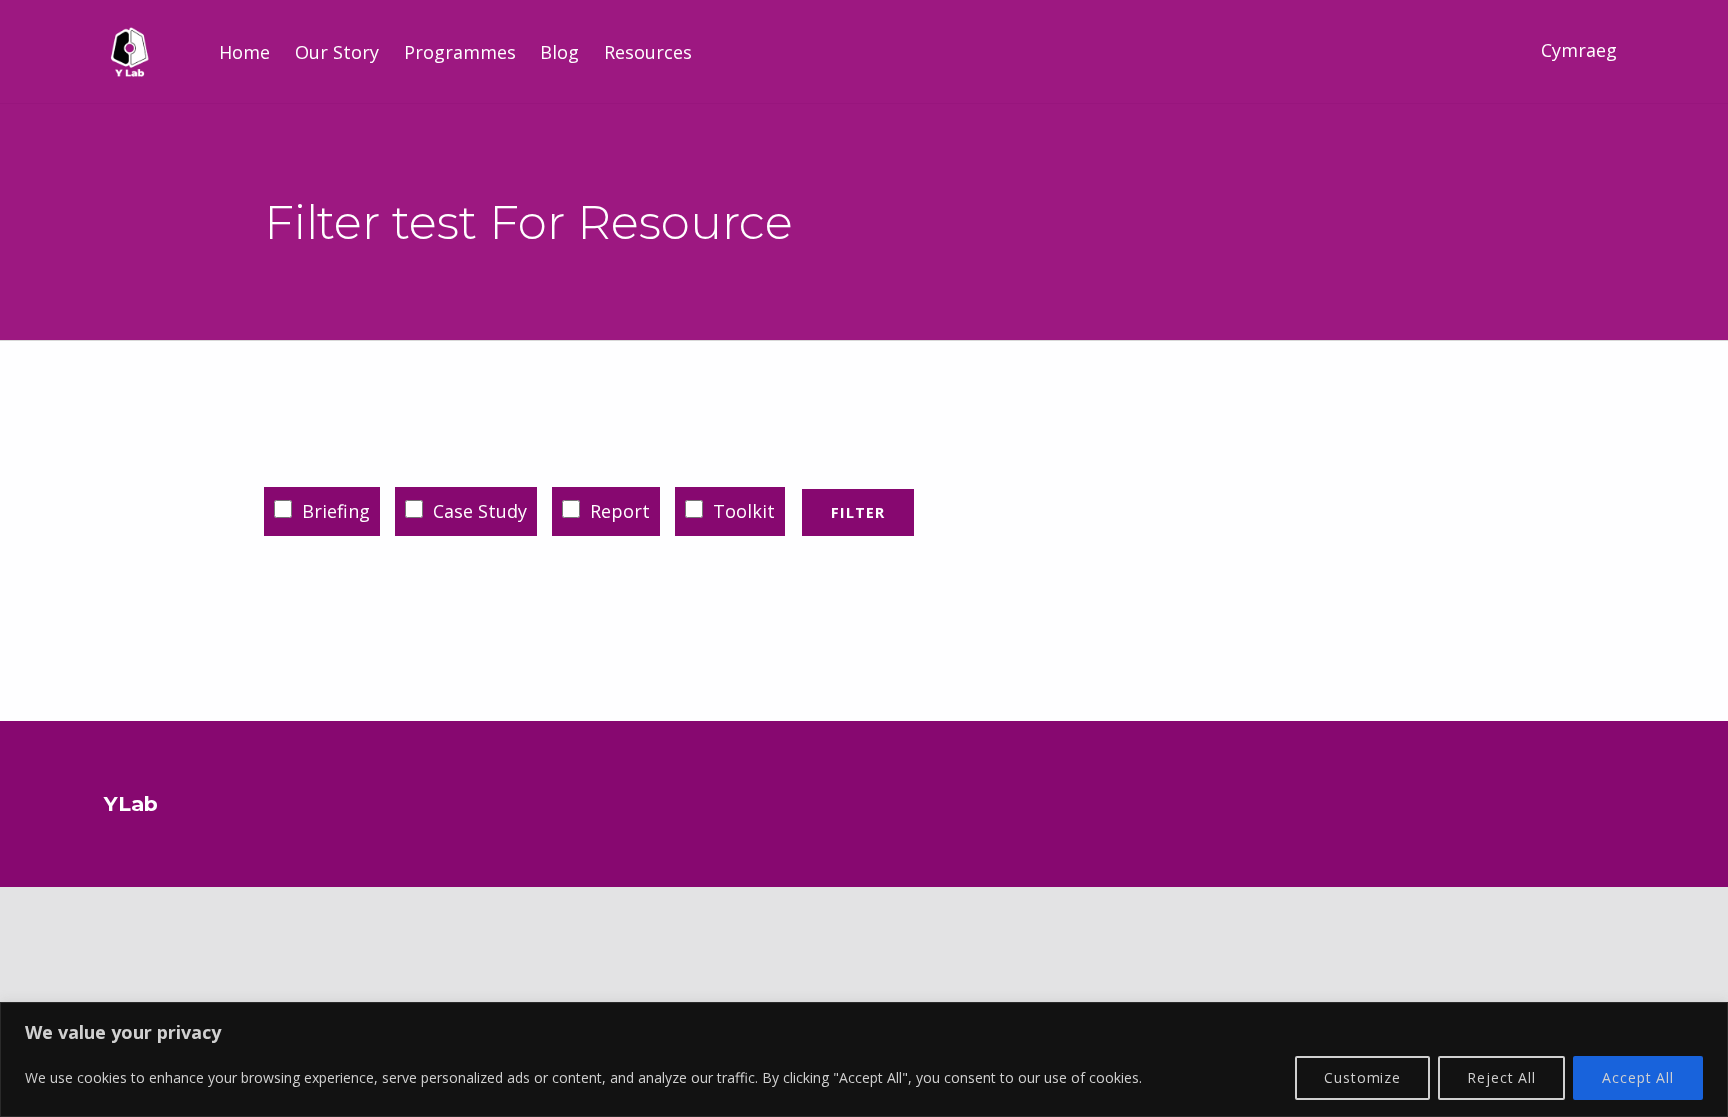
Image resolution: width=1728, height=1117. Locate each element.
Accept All (1638, 1077)
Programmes (460, 52)
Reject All (1501, 1077)
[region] (864, 1059)
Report (617, 511)
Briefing (333, 511)
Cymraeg (1579, 50)
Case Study (477, 511)
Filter (858, 512)
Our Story (337, 52)
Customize (1362, 1077)
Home (244, 52)
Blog (559, 52)
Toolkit (741, 511)
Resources (648, 52)
